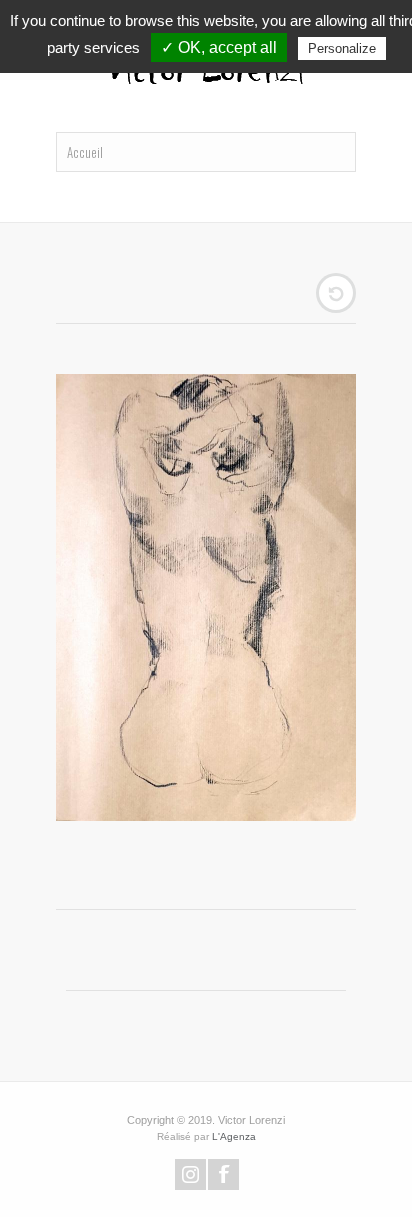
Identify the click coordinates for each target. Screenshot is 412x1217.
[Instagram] (190, 1174)
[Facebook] (223, 1174)
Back (336, 293)
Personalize (342, 48)
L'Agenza (234, 1136)
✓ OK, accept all (219, 47)
